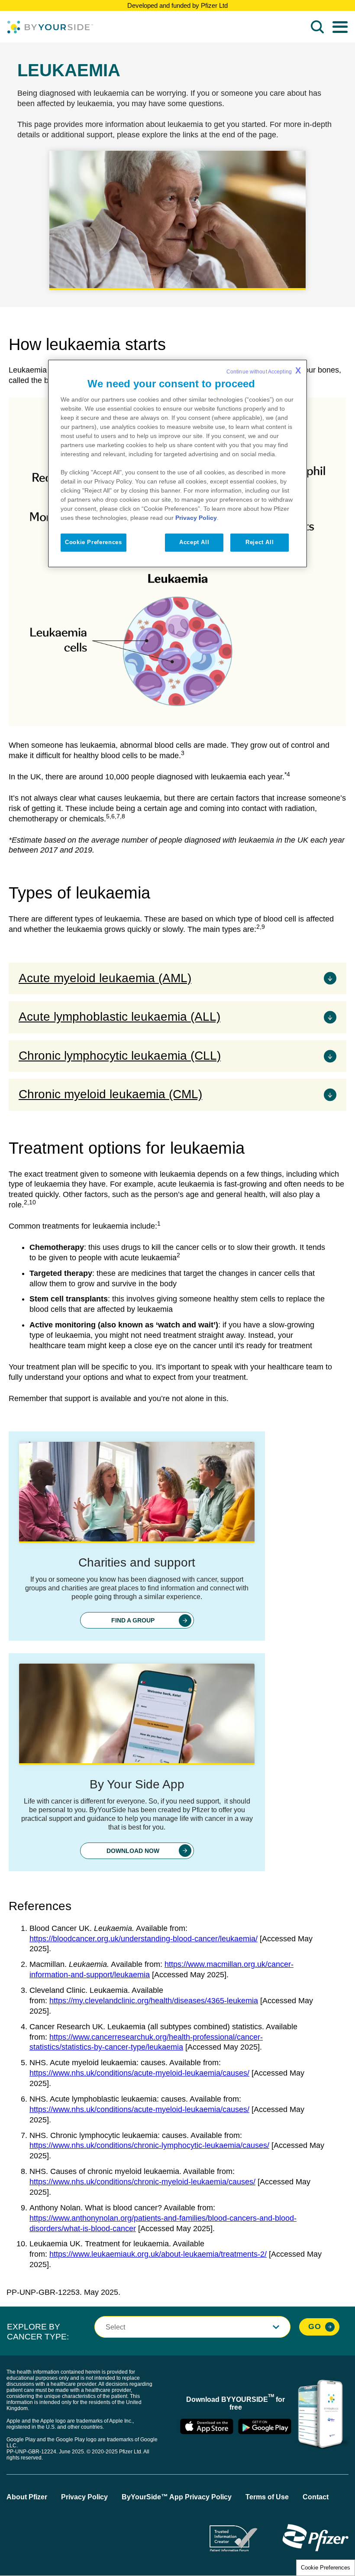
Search (317, 27)
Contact (316, 2497)
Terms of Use (267, 2497)
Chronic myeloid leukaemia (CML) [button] (110, 1094)
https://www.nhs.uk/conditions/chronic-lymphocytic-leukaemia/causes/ (149, 2145)
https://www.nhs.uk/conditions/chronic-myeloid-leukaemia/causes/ (142, 2182)
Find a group (133, 1620)
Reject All (260, 543)
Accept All (194, 543)
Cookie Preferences (326, 2568)
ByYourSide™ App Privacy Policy (177, 2497)
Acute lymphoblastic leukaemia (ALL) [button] (119, 1017)
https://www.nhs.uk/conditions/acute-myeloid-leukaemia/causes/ (139, 2073)
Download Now (133, 1851)
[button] (192, 2327)
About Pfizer (27, 2497)
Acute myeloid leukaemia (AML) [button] (105, 978)
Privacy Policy (84, 2497)
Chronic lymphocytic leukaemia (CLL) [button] (120, 1056)
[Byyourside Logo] (50, 27)
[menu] (340, 27)
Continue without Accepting (264, 370)
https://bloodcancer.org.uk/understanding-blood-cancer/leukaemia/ (144, 1939)
